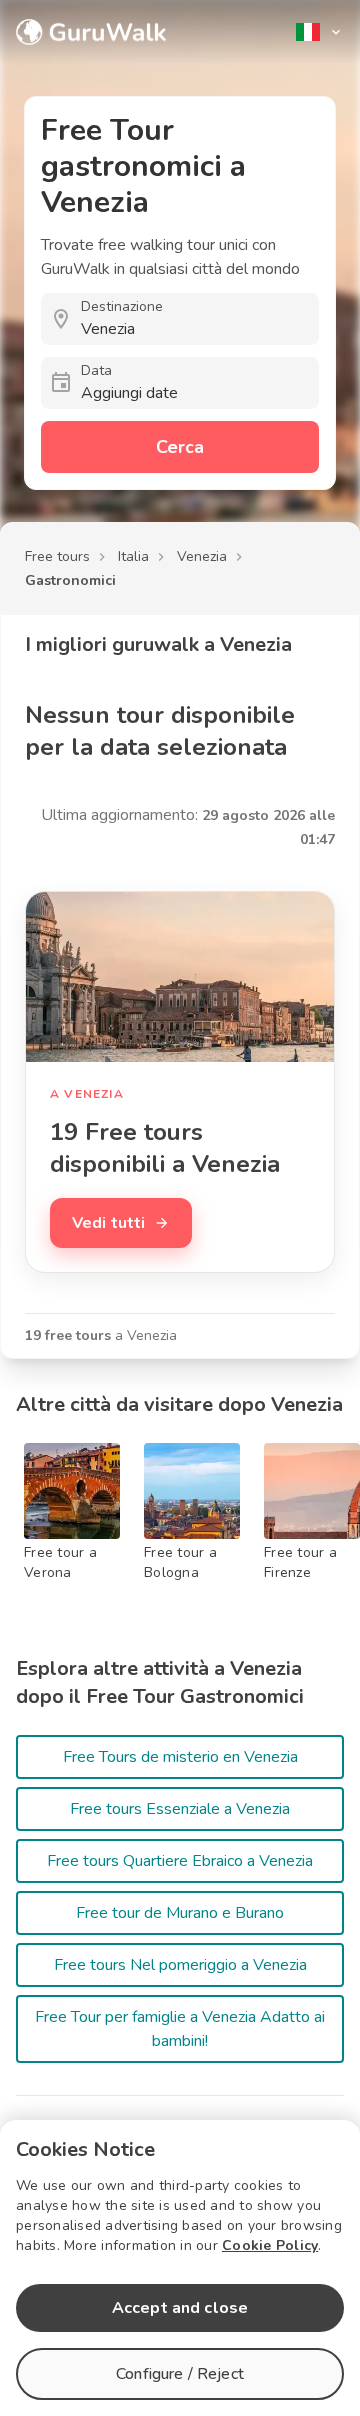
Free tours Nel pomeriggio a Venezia (180, 1965)
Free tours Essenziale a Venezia (180, 1809)
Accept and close (180, 2308)
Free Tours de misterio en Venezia (180, 1757)
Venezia (202, 556)
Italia (133, 556)
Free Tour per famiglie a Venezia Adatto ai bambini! (180, 2029)
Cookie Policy (270, 2245)
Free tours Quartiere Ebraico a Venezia (180, 1861)
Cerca (180, 447)
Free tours (57, 556)
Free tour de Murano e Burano (180, 1913)
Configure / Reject (180, 2374)
